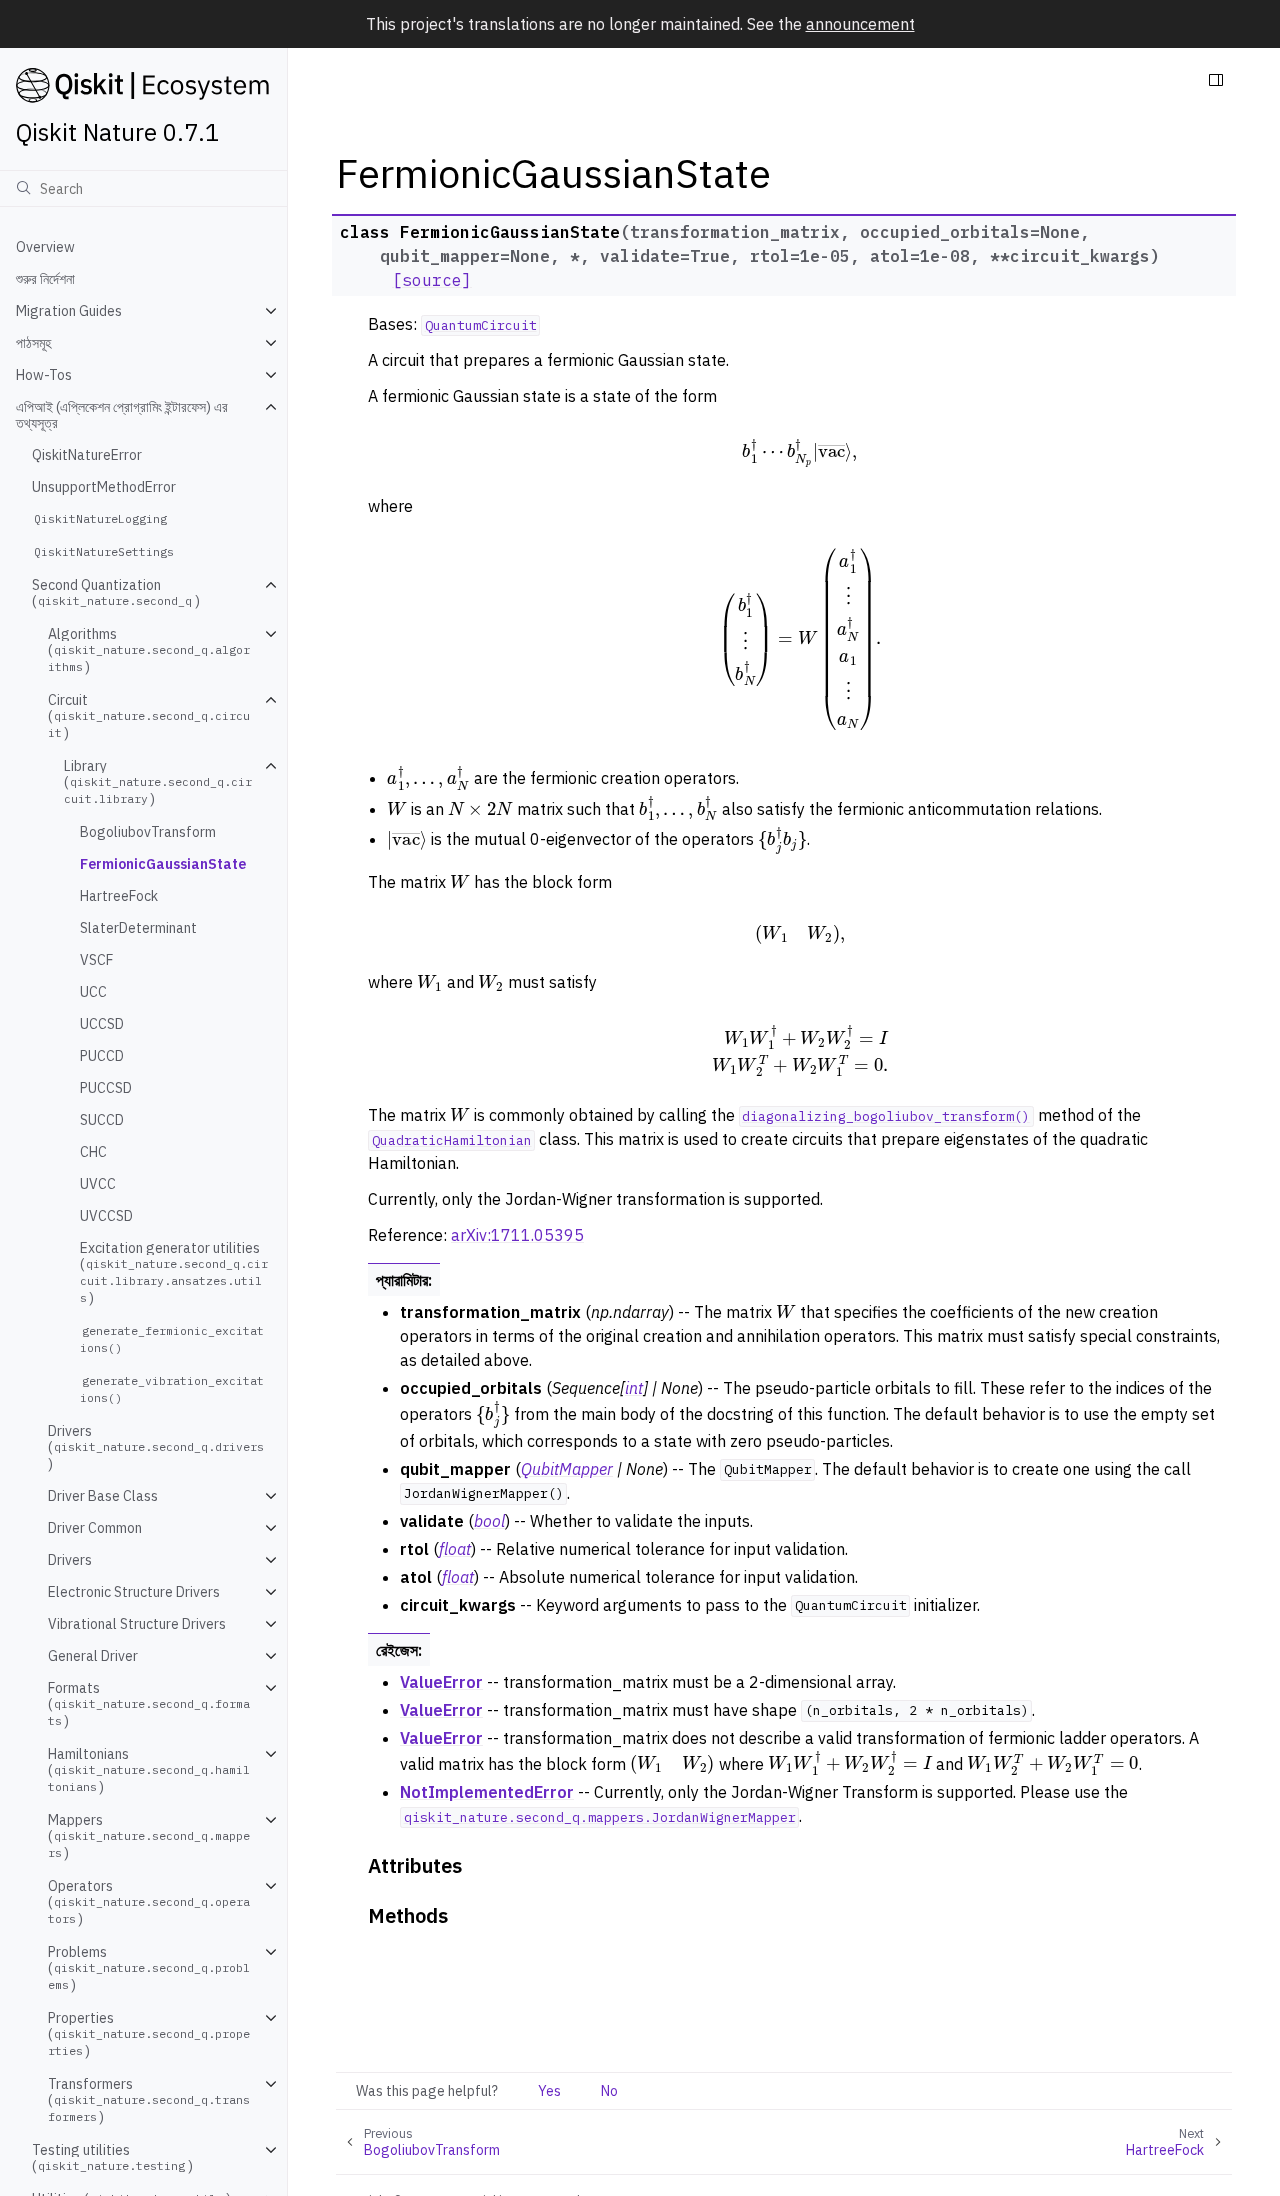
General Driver (93, 1656)
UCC (93, 992)
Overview (45, 247)
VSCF (96, 960)
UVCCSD (106, 1216)
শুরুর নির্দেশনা (45, 279)
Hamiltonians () (149, 1770)
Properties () (149, 2034)
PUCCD (102, 1056)
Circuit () (149, 716)
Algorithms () (149, 650)
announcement (860, 24)
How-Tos (44, 375)
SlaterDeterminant (138, 928)
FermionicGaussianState (163, 864)
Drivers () (156, 1447)
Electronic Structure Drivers (134, 1592)
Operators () (149, 1902)
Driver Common (95, 1528)
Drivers (70, 1560)
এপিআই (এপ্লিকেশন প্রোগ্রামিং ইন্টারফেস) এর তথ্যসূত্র (122, 415)
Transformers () (149, 2100)
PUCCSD (106, 1088)
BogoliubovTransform (148, 832)
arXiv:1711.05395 (517, 1235)
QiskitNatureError (87, 455)
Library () (158, 782)
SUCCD (102, 1120)
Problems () (149, 1968)
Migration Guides (69, 311)
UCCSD (102, 1024)
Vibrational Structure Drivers (137, 1624)
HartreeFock (119, 896)
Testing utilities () (112, 2158)
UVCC (98, 1184)
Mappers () (149, 1836)
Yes (549, 2091)
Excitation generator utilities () (174, 1273)
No (609, 2091)
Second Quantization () (116, 593)
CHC (93, 1152)
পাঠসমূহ (33, 343)
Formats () (149, 1704)
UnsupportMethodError (104, 487)
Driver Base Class (103, 1496)
